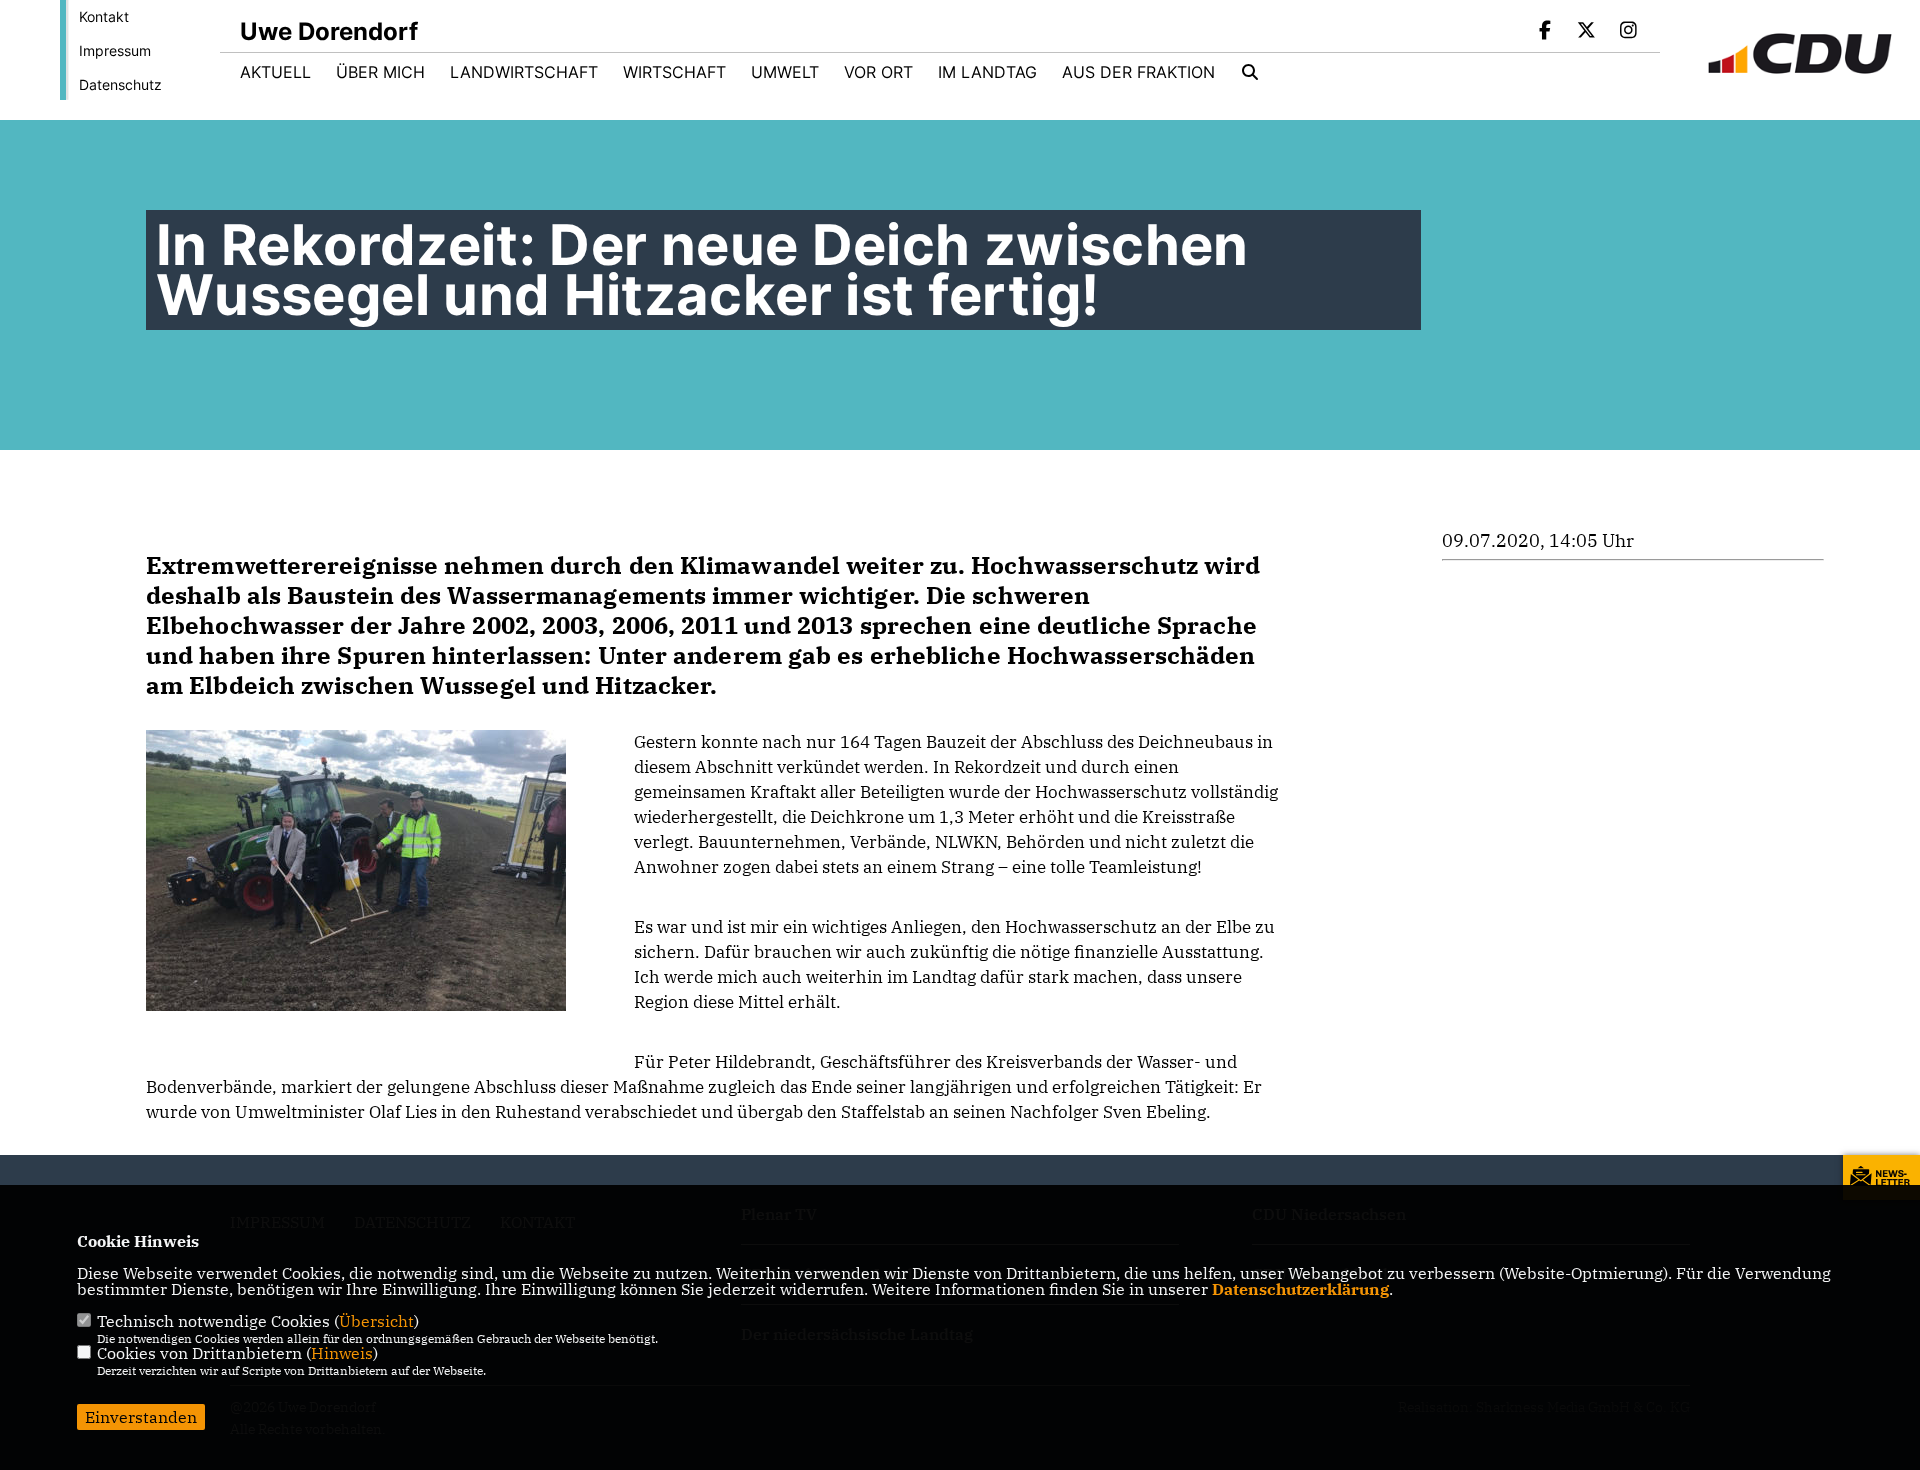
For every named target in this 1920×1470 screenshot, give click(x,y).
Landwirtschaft (524, 72)
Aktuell (275, 72)
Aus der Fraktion (1138, 72)
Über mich (380, 72)
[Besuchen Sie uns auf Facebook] (1545, 32)
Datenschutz (120, 84)
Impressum (115, 50)
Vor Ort (878, 72)
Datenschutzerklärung (1300, 1289)
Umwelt (785, 72)
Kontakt (104, 16)
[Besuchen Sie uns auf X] (1587, 32)
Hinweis (342, 1353)
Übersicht (376, 1321)
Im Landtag (987, 72)
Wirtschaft (674, 72)
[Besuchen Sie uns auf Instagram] (1628, 32)
